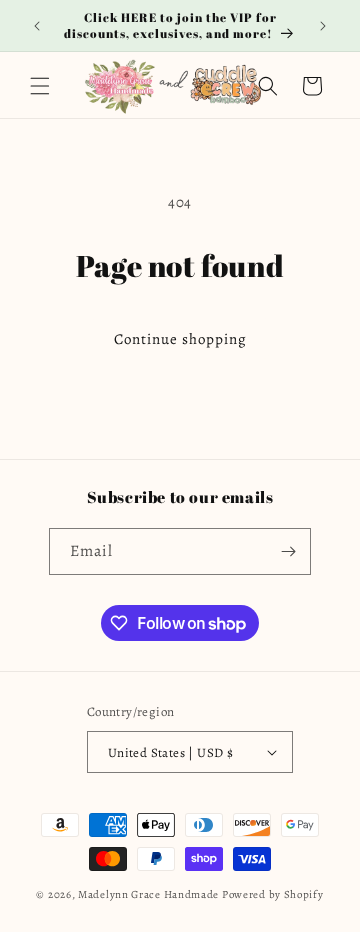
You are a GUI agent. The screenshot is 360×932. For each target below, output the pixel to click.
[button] (40, 86)
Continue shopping (180, 339)
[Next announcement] (323, 26)
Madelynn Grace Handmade (148, 894)
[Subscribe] (288, 551)
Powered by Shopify (273, 894)
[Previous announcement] (37, 26)
